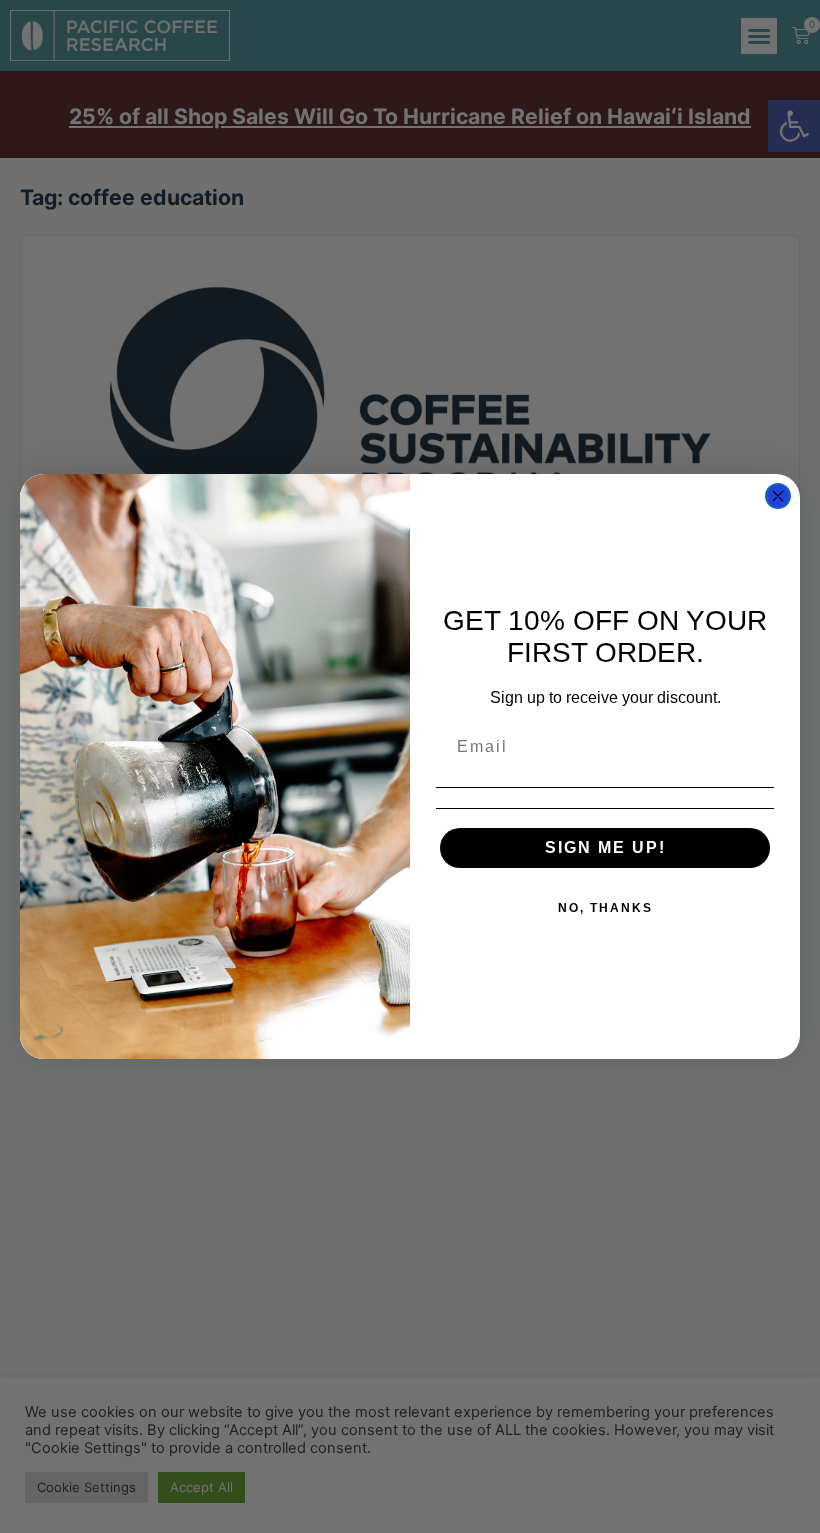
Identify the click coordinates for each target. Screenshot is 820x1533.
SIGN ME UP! (605, 847)
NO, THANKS (605, 908)
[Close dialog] (778, 496)
